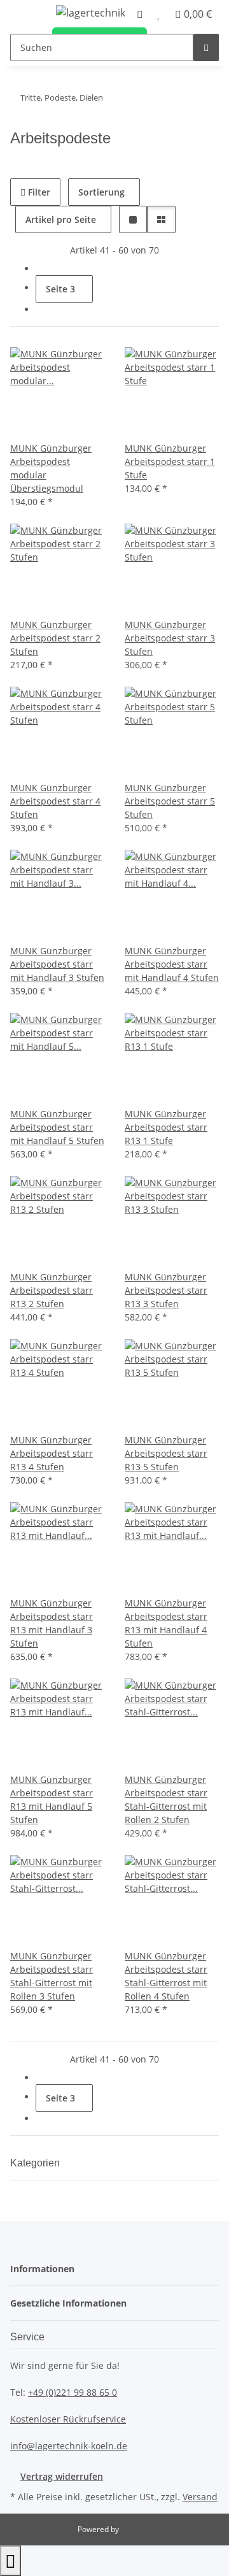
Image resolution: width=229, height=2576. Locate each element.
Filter (38, 192)
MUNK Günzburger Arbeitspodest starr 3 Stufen (170, 638)
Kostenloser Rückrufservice (68, 2419)
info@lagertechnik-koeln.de (69, 2446)
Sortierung (101, 192)
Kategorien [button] (36, 2163)
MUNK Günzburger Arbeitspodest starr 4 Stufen (55, 801)
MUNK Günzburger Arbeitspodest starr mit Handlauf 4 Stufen (172, 964)
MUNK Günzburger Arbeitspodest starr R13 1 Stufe (166, 1127)
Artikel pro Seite (61, 219)
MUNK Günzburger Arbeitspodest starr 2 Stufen (55, 638)
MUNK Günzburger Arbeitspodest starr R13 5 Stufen (166, 1453)
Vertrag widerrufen (62, 2476)
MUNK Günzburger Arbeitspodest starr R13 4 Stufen (52, 1453)
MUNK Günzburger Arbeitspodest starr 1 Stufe (170, 462)
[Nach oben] (10, 2561)
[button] (133, 219)
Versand (200, 2497)
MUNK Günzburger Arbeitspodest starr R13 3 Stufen (166, 1290)
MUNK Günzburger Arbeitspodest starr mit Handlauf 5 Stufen (57, 1127)
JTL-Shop (136, 2529)
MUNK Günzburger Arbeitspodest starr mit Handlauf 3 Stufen (57, 964)
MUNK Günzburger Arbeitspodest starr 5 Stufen (170, 801)
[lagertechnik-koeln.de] (91, 12)
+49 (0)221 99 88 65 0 (73, 2392)
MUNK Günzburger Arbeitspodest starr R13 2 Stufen (52, 1290)
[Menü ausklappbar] (26, 15)
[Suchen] (206, 47)
